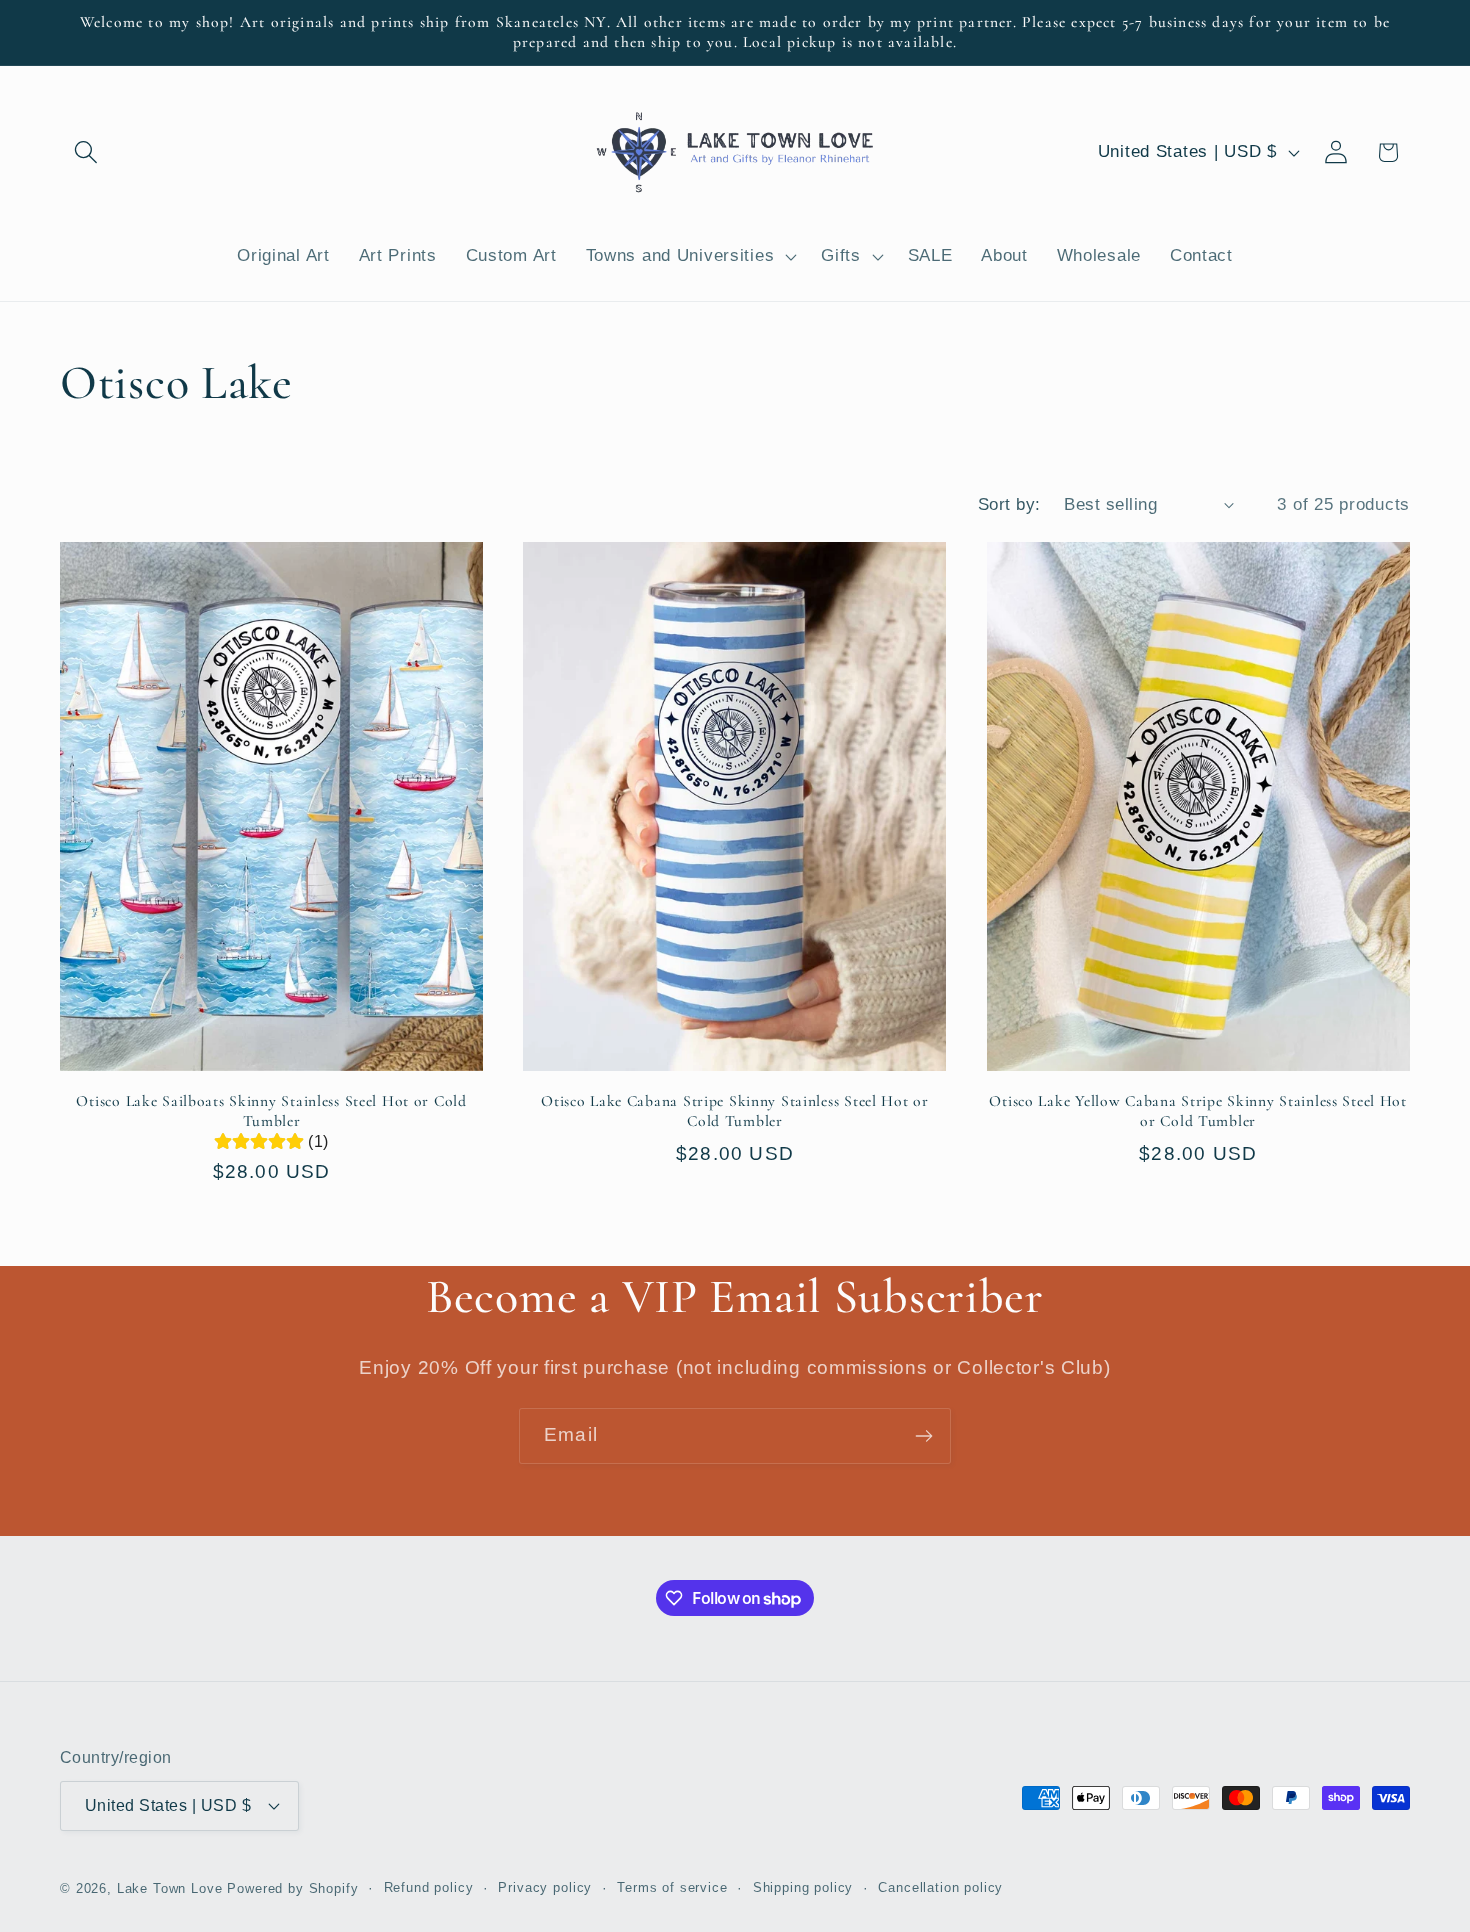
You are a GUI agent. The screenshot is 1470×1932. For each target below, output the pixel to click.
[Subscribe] (923, 1436)
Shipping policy (803, 1887)
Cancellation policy (940, 1887)
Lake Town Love (170, 1888)
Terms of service (672, 1887)
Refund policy (429, 1887)
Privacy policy (545, 1887)
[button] (86, 152)
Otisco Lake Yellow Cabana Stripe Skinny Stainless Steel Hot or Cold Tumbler (1197, 1111)
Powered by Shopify (292, 1888)
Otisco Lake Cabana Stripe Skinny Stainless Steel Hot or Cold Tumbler (735, 1111)
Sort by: (1009, 504)
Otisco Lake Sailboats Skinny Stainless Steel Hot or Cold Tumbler (271, 1111)
